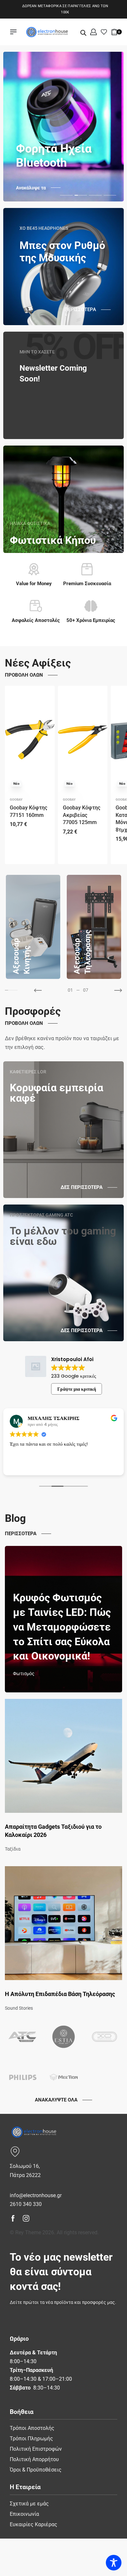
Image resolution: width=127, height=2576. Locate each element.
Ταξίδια (13, 1849)
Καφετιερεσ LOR (28, 1072)
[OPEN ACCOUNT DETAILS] (93, 32)
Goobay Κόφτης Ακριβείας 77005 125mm (82, 815)
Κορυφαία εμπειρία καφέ (56, 1093)
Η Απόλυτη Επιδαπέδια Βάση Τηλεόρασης (60, 1994)
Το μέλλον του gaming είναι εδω (63, 1236)
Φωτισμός (24, 1674)
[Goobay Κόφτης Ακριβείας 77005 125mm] (83, 740)
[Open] (104, 32)
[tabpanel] (63, 127)
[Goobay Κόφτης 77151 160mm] (30, 740)
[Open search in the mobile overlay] (83, 32)
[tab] (66, 195)
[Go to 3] (16, 990)
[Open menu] (13, 32)
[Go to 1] (10, 990)
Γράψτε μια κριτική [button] (77, 1389)
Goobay (16, 800)
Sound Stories (19, 2008)
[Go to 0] (7, 990)
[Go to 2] (13, 990)
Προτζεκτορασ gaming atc (41, 1215)
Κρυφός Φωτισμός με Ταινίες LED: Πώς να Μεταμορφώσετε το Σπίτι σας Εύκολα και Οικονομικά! (62, 1627)
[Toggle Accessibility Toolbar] (114, 2563)
